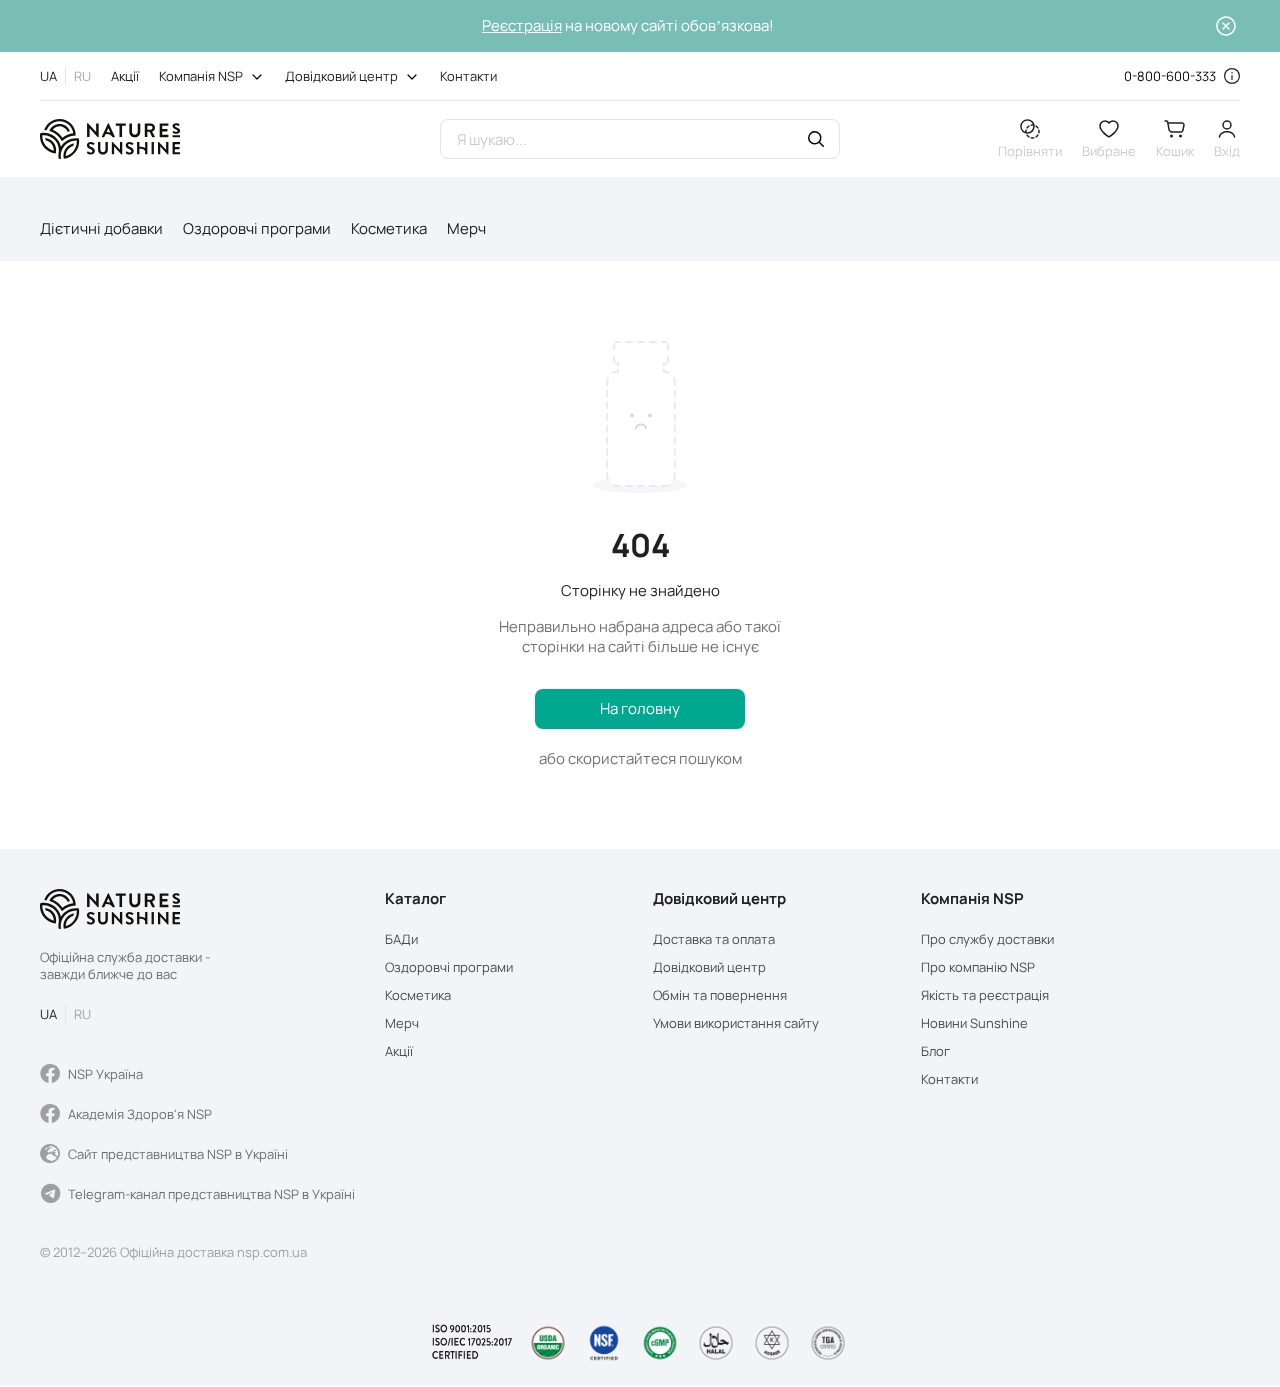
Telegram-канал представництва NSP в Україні (211, 1194)
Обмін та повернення (720, 995)
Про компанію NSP (978, 967)
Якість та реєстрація (985, 995)
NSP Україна (105, 1074)
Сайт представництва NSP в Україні (178, 1154)
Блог (935, 1051)
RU (82, 76)
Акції (125, 76)
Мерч (466, 228)
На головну (640, 708)
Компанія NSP (201, 76)
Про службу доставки (987, 939)
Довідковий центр (341, 76)
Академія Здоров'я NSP (140, 1114)
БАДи (401, 939)
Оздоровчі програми (257, 228)
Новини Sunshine (974, 1023)
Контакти (468, 76)
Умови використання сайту (736, 1023)
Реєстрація (522, 25)
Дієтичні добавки (101, 228)
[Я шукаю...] (816, 141)
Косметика (389, 228)
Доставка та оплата (714, 939)
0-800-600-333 (1170, 76)
